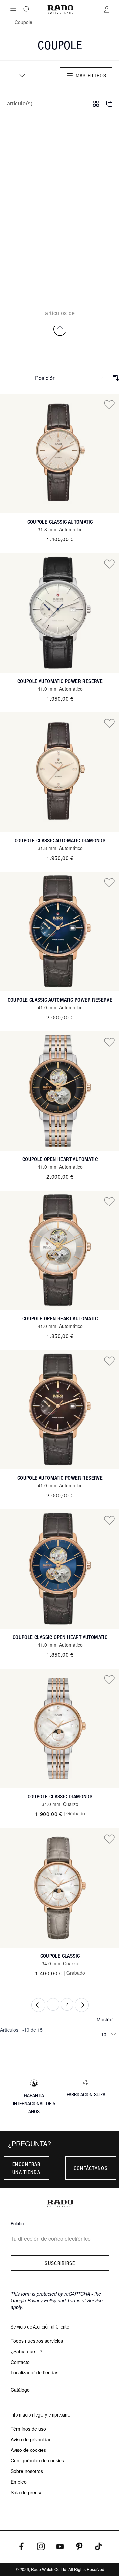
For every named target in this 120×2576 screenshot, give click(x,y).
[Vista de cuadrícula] (96, 104)
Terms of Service (85, 2300)
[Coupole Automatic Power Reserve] (60, 613)
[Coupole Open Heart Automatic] (60, 1091)
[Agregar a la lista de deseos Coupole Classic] (109, 1839)
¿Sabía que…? (26, 2351)
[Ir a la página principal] (60, 9)
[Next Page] (82, 2005)
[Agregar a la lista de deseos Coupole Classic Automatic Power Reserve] (109, 882)
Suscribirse (60, 2263)
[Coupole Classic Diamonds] (60, 1728)
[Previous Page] (38, 2005)
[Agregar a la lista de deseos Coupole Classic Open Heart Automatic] (109, 1520)
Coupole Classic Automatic (60, 522)
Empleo (19, 2482)
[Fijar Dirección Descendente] (116, 378)
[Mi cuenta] (107, 9)
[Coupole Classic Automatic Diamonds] (60, 772)
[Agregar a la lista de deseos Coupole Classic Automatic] (109, 404)
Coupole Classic (60, 1956)
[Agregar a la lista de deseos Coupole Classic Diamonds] (109, 1679)
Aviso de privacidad (31, 2439)
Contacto (20, 2362)
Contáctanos (91, 2168)
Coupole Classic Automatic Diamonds (60, 840)
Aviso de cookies (28, 2450)
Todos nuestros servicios (37, 2341)
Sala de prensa (27, 2492)
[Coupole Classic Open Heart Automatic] (60, 1569)
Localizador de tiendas (34, 2372)
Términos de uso (28, 2429)
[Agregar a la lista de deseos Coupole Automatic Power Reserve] (109, 564)
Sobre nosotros (27, 2471)
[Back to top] (60, 329)
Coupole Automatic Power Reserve (60, 681)
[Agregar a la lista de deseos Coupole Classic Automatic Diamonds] (109, 723)
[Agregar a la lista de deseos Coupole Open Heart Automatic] (109, 1042)
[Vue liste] (109, 104)
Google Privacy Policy (33, 2300)
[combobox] (20, 75)
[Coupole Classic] (60, 1888)
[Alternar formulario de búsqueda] (27, 9)
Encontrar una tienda (26, 2168)
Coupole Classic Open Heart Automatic (60, 1637)
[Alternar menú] (13, 9)
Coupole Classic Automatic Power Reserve (60, 1000)
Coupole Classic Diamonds (60, 1797)
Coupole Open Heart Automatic (60, 1159)
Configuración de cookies (37, 2460)
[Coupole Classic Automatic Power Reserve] (60, 932)
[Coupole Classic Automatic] (60, 454)
